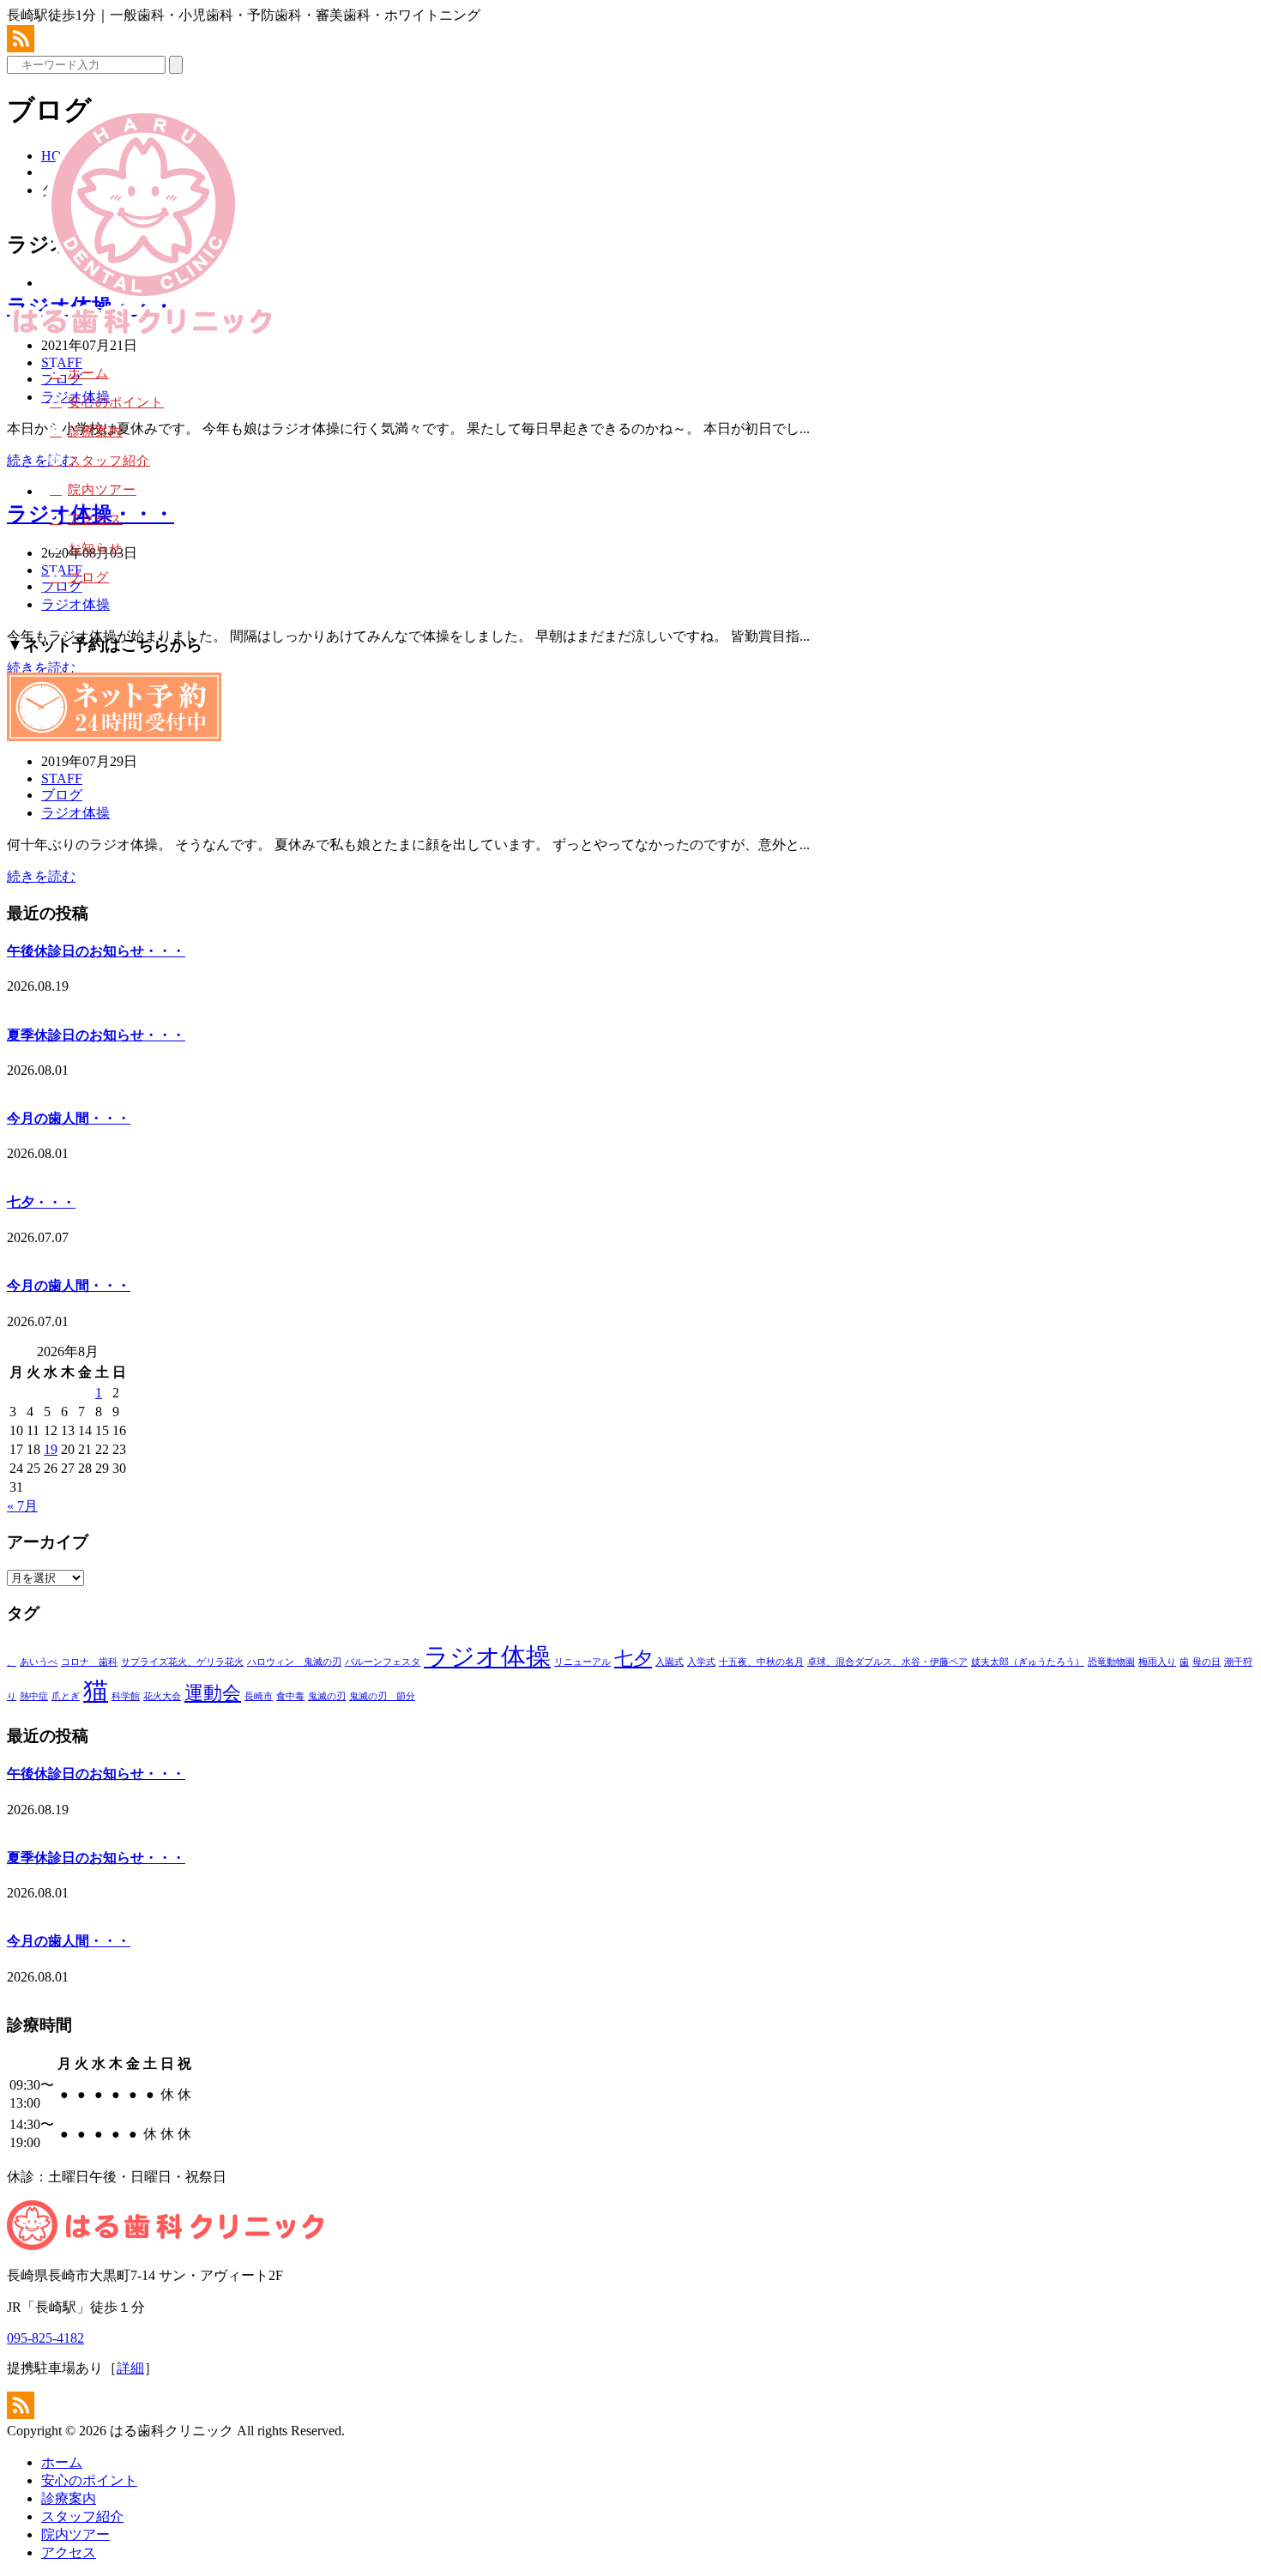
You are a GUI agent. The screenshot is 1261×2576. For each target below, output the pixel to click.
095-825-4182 (45, 2338)
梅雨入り (1157, 1662)
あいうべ (39, 1662)
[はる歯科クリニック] (142, 337)
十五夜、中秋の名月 (761, 1662)
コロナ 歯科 (89, 1662)
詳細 (130, 2368)
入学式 (701, 1662)
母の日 (1207, 1662)
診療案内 (95, 431)
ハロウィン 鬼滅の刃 (294, 1662)
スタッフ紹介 (109, 461)
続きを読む (41, 876)
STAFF (62, 778)
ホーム (88, 373)
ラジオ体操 (75, 813)
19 (51, 1449)
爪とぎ (66, 1696)
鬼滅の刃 (327, 1696)
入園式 (670, 1662)
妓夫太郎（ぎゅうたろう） (1028, 1662)
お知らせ (95, 548)
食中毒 (290, 1696)
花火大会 (162, 1696)
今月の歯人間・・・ (69, 1118)
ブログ (88, 577)
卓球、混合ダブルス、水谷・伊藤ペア (887, 1662)
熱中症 (34, 1696)
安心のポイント (116, 402)
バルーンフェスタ (383, 1662)
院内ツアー (102, 490)
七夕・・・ (41, 1202)
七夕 (633, 1659)
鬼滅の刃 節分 (382, 1696)
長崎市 (259, 1696)
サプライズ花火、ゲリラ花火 (182, 1662)
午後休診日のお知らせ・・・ (96, 951)
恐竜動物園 (1111, 1662)
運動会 (213, 1693)
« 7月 (22, 1506)
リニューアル (582, 1662)
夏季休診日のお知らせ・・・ (96, 1035)
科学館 (126, 1696)
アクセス (95, 519)
